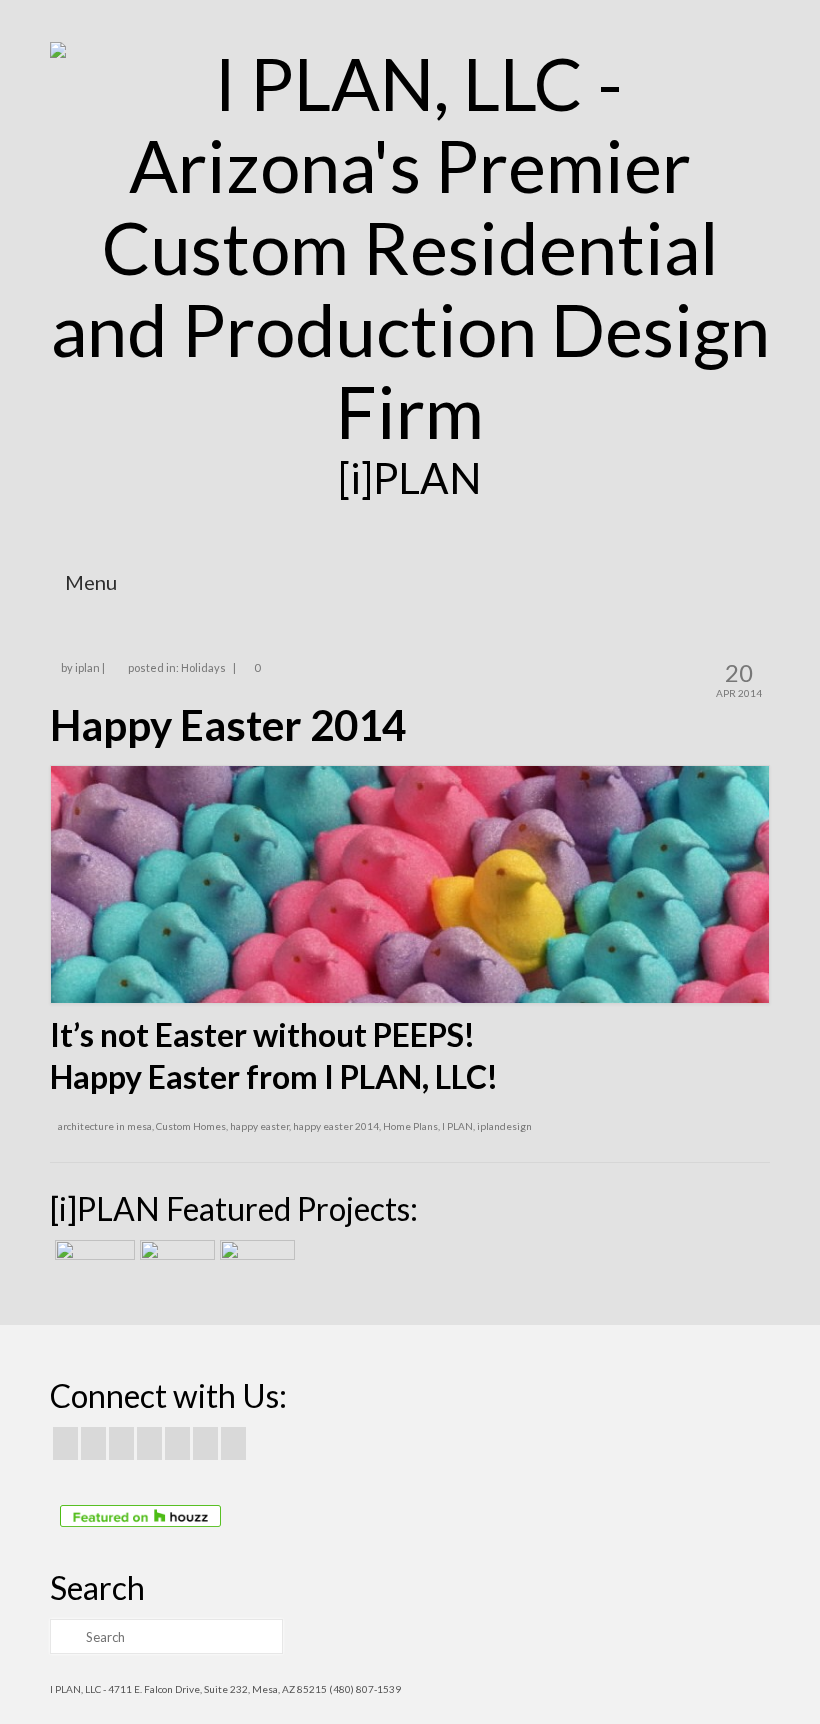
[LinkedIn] (205, 1443)
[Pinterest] (177, 1443)
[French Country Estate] (92, 1265)
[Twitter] (93, 1443)
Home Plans (410, 1126)
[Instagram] (121, 1443)
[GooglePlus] (149, 1443)
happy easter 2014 (336, 1126)
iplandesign (504, 1126)
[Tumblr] (233, 1443)
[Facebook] (65, 1443)
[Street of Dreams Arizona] (255, 1265)
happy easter (259, 1126)
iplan (87, 667)
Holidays (203, 667)
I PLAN (457, 1126)
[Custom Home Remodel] (175, 1265)
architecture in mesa (105, 1126)
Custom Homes (191, 1126)
